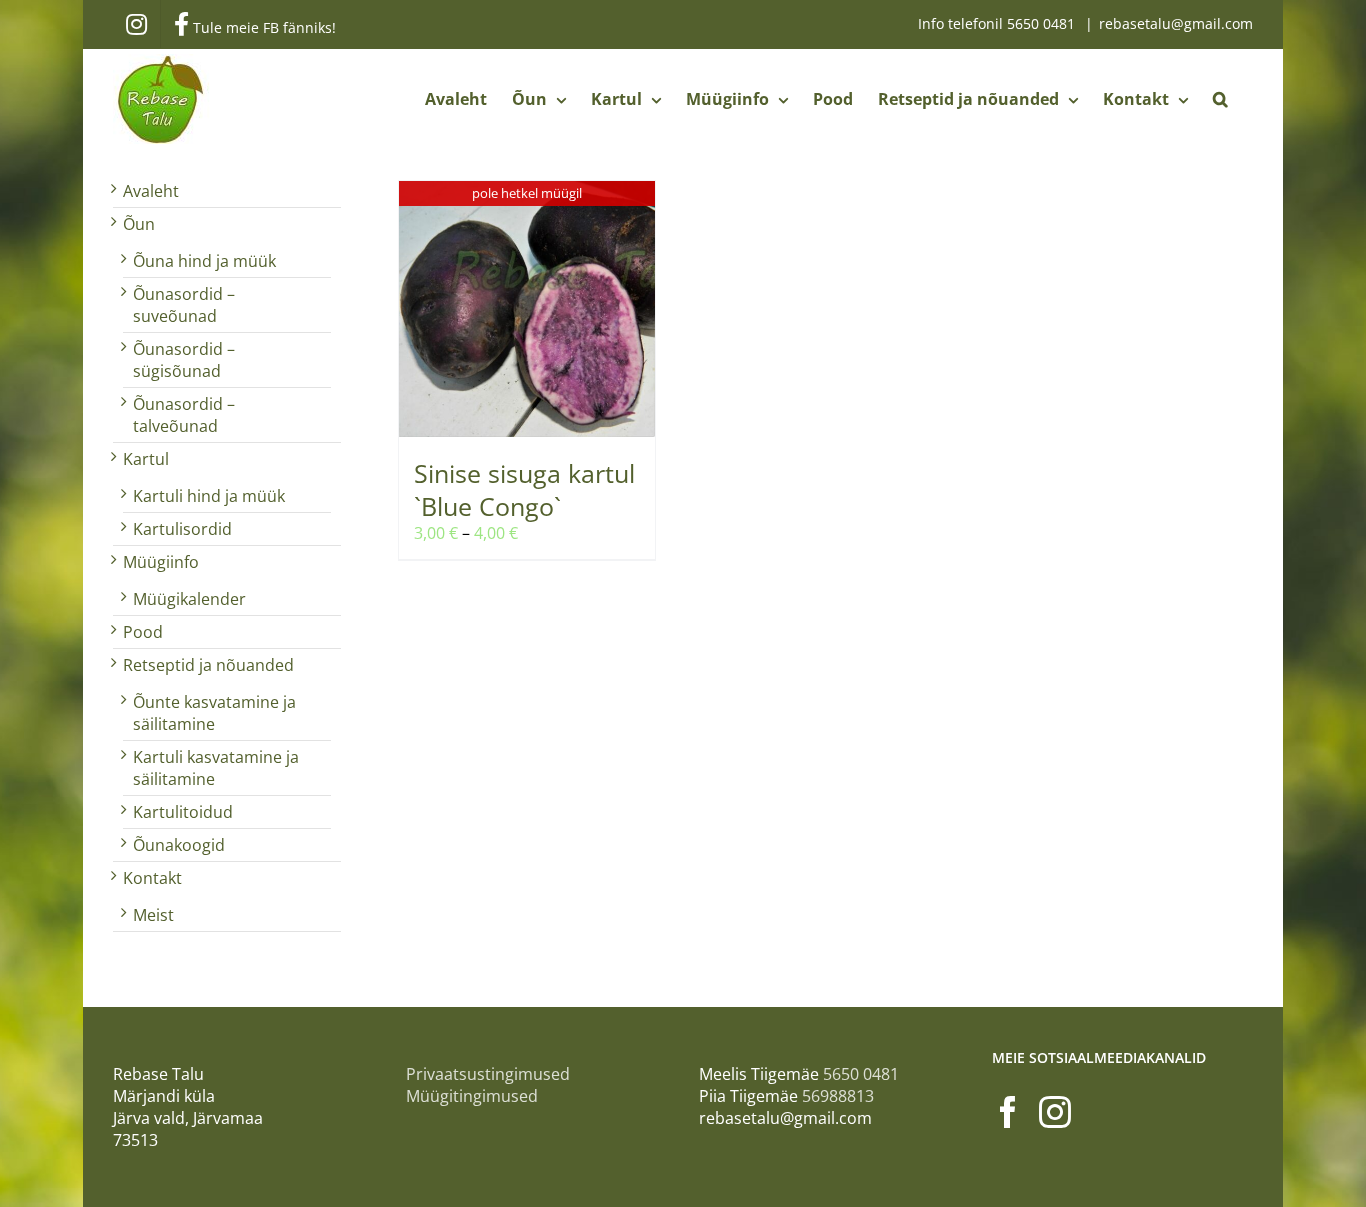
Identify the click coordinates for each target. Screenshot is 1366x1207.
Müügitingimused (472, 1096)
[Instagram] (1055, 1112)
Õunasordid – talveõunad (184, 415)
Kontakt (152, 878)
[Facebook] (1008, 1112)
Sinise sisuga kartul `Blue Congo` (524, 489)
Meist (153, 915)
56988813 (838, 1096)
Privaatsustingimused (488, 1074)
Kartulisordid (182, 529)
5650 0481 (1043, 23)
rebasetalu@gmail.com (1176, 23)
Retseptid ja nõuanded (208, 665)
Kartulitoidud (183, 812)
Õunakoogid (179, 845)
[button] (1220, 99)
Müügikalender (189, 599)
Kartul (146, 459)
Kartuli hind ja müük (209, 496)
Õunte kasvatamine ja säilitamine (214, 713)
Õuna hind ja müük (204, 261)
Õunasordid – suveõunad (184, 305)
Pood (143, 632)
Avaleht (151, 191)
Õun (139, 224)
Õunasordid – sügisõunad (184, 360)
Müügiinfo (161, 562)
